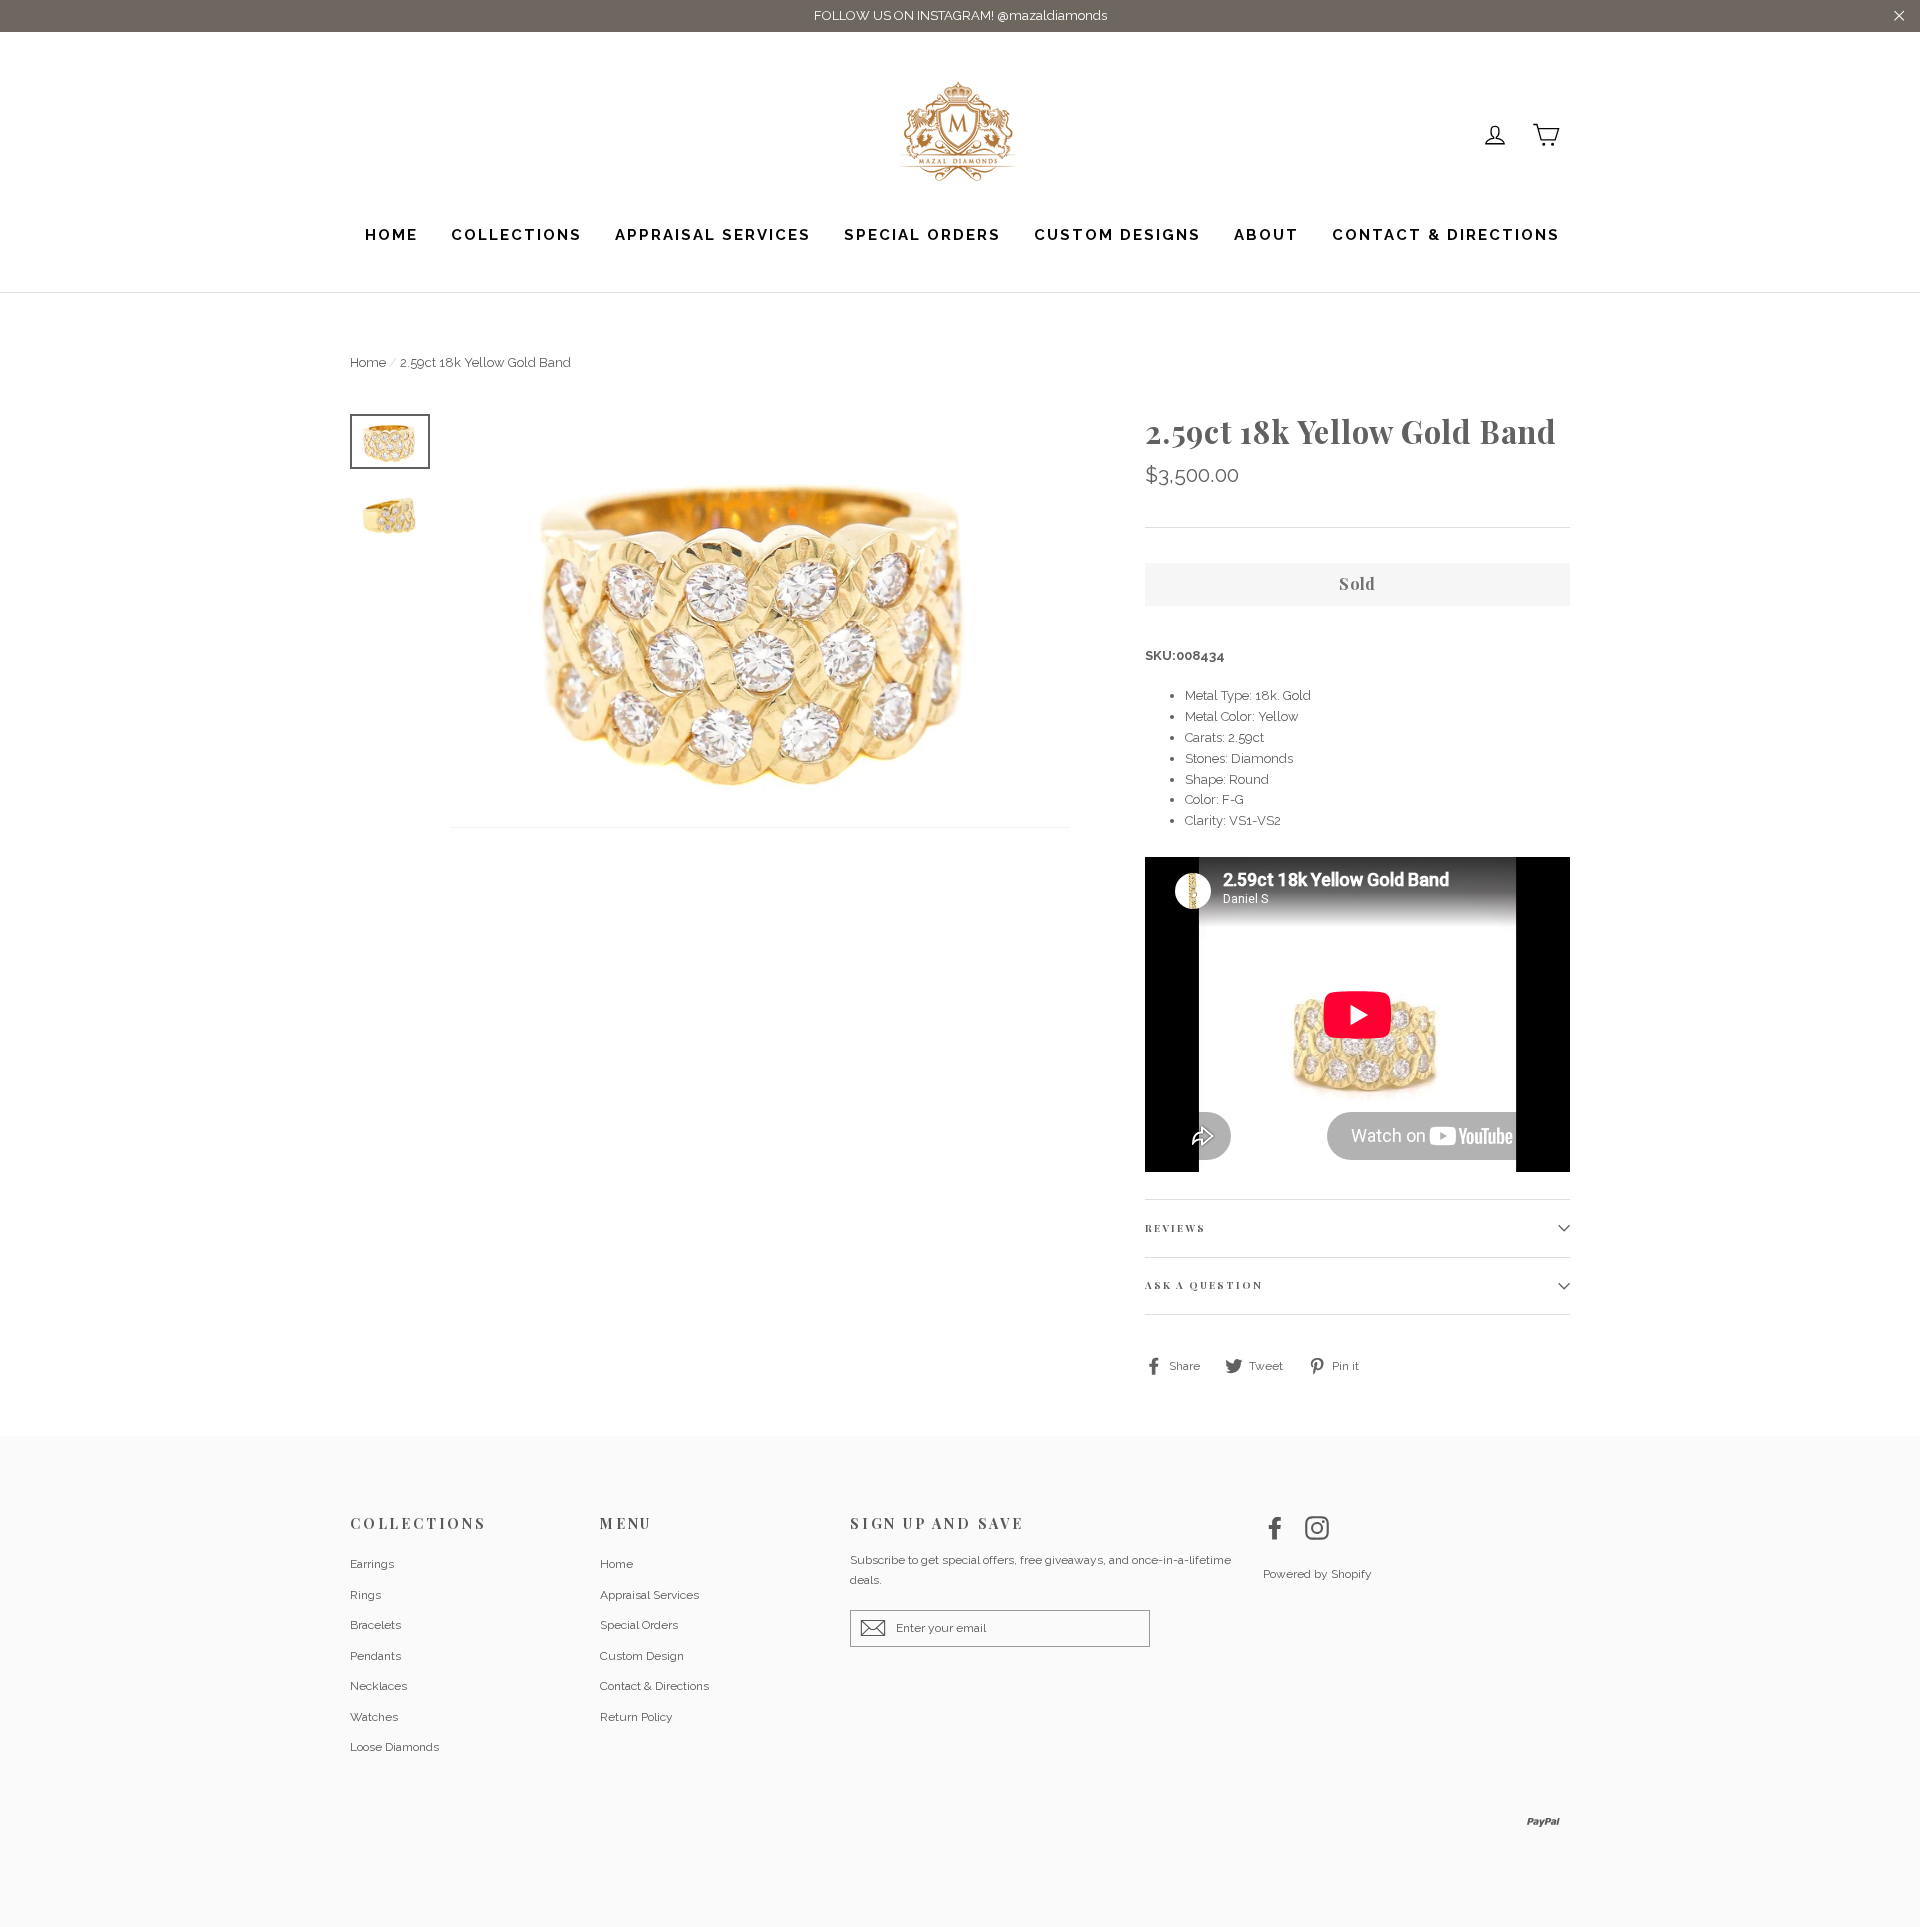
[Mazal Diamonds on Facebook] (1275, 1528)
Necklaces (378, 1686)
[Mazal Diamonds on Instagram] (1317, 1528)
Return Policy (636, 1717)
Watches (374, 1717)
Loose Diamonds (394, 1747)
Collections (516, 235)
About (1266, 235)
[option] (760, 620)
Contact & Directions (1446, 235)
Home (391, 235)
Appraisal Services (713, 235)
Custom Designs (1117, 235)
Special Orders (922, 235)
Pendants (375, 1656)
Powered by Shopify (1317, 1574)
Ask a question (1204, 1285)
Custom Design (642, 1656)
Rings (365, 1595)
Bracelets (375, 1625)
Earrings (372, 1564)
